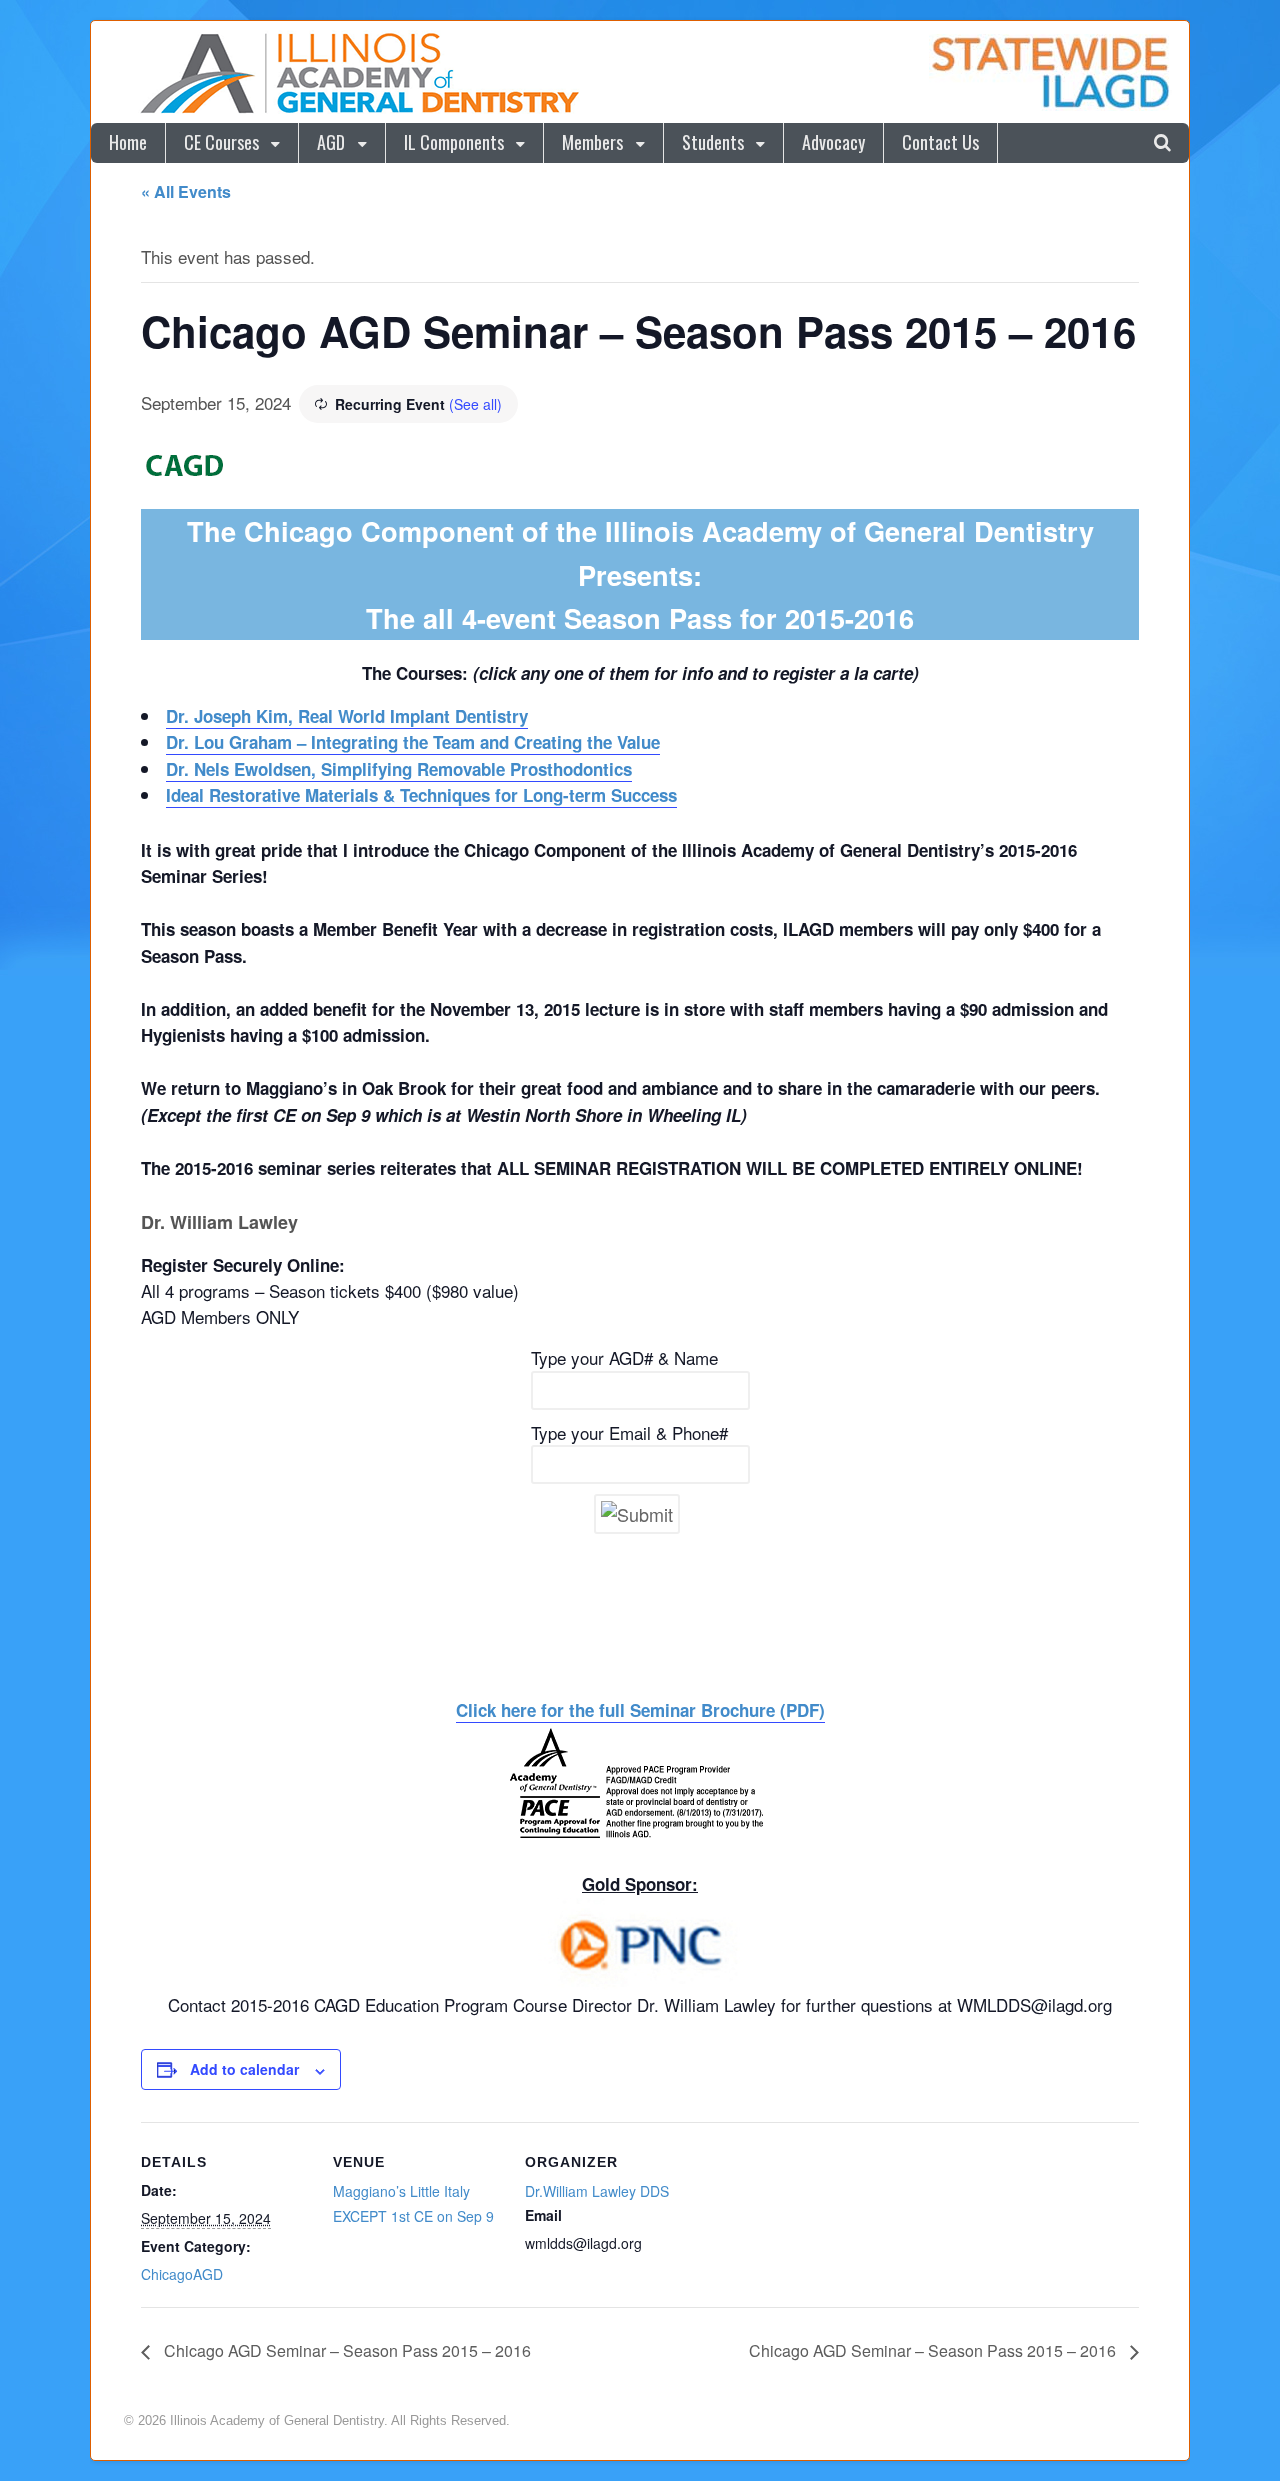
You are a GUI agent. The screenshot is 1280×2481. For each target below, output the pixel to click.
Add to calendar (244, 2069)
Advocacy (833, 142)
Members (592, 142)
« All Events (186, 191)
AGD (331, 142)
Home (128, 142)
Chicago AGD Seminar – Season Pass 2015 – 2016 (345, 2350)
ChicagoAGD (182, 2274)
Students (713, 142)
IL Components (454, 142)
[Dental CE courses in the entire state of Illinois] (359, 109)
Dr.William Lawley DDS (597, 2191)
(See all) (475, 404)
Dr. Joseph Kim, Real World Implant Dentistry (347, 716)
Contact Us (940, 142)
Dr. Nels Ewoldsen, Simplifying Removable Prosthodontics (399, 769)
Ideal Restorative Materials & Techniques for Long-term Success (421, 795)
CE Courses (221, 142)
